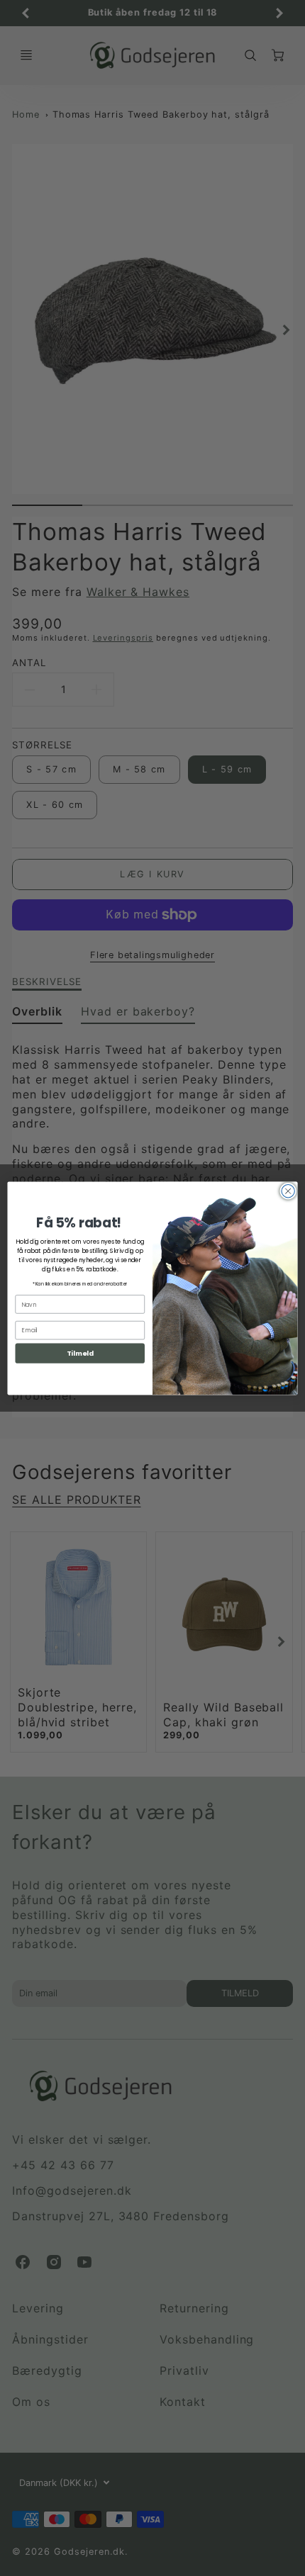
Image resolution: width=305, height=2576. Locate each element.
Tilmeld (80, 1353)
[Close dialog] (288, 1191)
